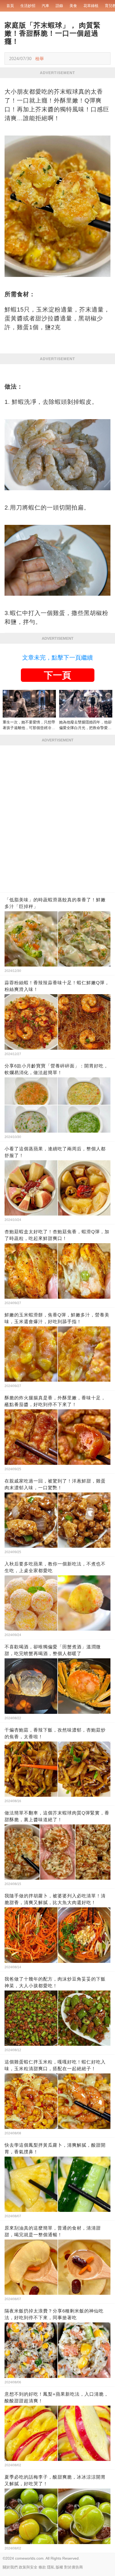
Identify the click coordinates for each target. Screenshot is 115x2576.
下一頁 (57, 675)
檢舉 (40, 58)
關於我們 (10, 2567)
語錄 (59, 6)
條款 (42, 2567)
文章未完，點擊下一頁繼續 (57, 658)
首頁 (10, 6)
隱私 (51, 2567)
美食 (73, 6)
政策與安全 (28, 2567)
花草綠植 (91, 6)
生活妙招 (28, 6)
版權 (59, 2567)
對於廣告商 (74, 2567)
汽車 (45, 6)
